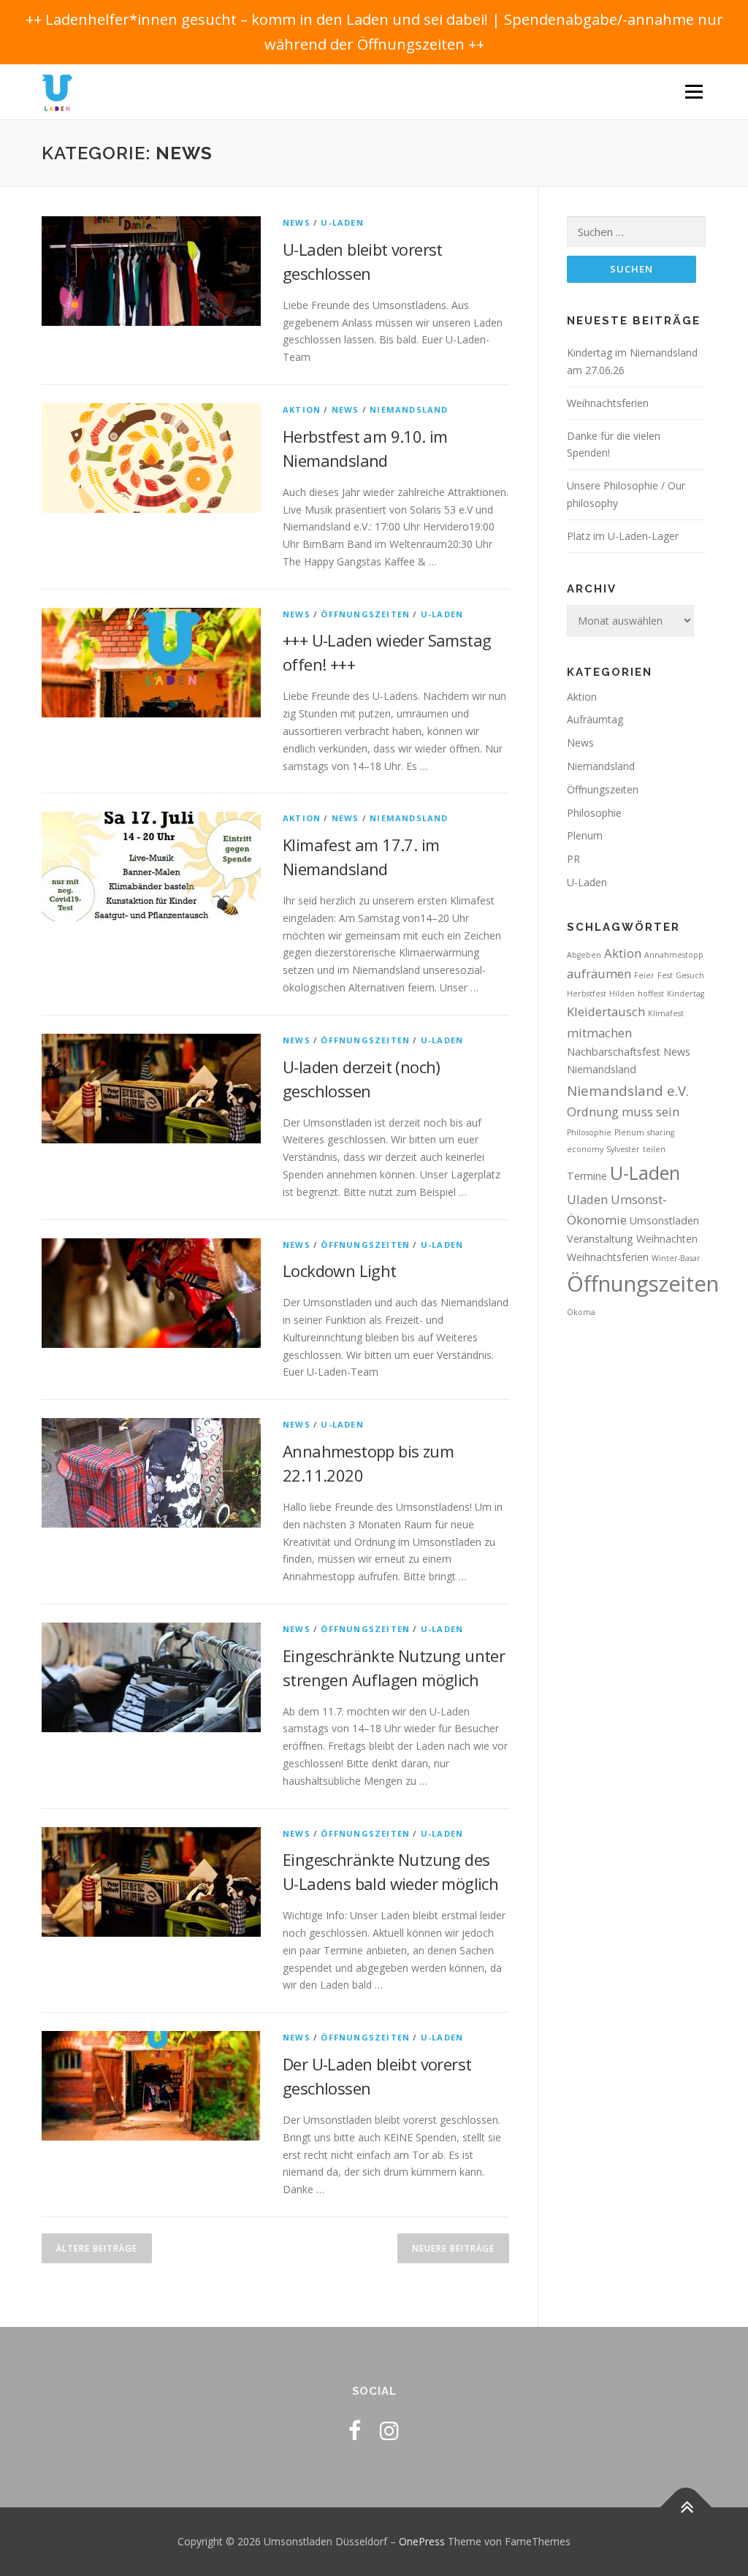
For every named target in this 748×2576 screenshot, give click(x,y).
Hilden (622, 994)
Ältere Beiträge (97, 2248)
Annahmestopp (674, 955)
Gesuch (690, 975)
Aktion (302, 409)
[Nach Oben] (686, 2508)
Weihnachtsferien (608, 403)
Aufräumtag (595, 719)
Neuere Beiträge (453, 2248)
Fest (665, 975)
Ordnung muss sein (623, 1112)
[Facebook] (355, 2430)
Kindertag (686, 994)
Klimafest (666, 1013)
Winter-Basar (676, 1258)
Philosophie (594, 813)
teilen (654, 1149)
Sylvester (623, 1149)
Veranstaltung (600, 1239)
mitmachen (599, 1033)
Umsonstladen (664, 1220)
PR (573, 859)
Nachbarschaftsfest (614, 1052)
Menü (694, 92)
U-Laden (342, 222)
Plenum (585, 835)
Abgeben (584, 955)
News (297, 222)
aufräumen (599, 973)
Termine (587, 1176)
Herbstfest (587, 994)
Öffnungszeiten (365, 614)
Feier (644, 975)
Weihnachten (667, 1239)
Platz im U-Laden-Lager (623, 536)
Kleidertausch (606, 1011)
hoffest (651, 994)
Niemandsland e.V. (628, 1090)
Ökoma (581, 1312)
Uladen (587, 1199)
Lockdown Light (340, 1270)
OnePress (422, 2541)
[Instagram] (389, 2430)
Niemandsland (409, 409)
